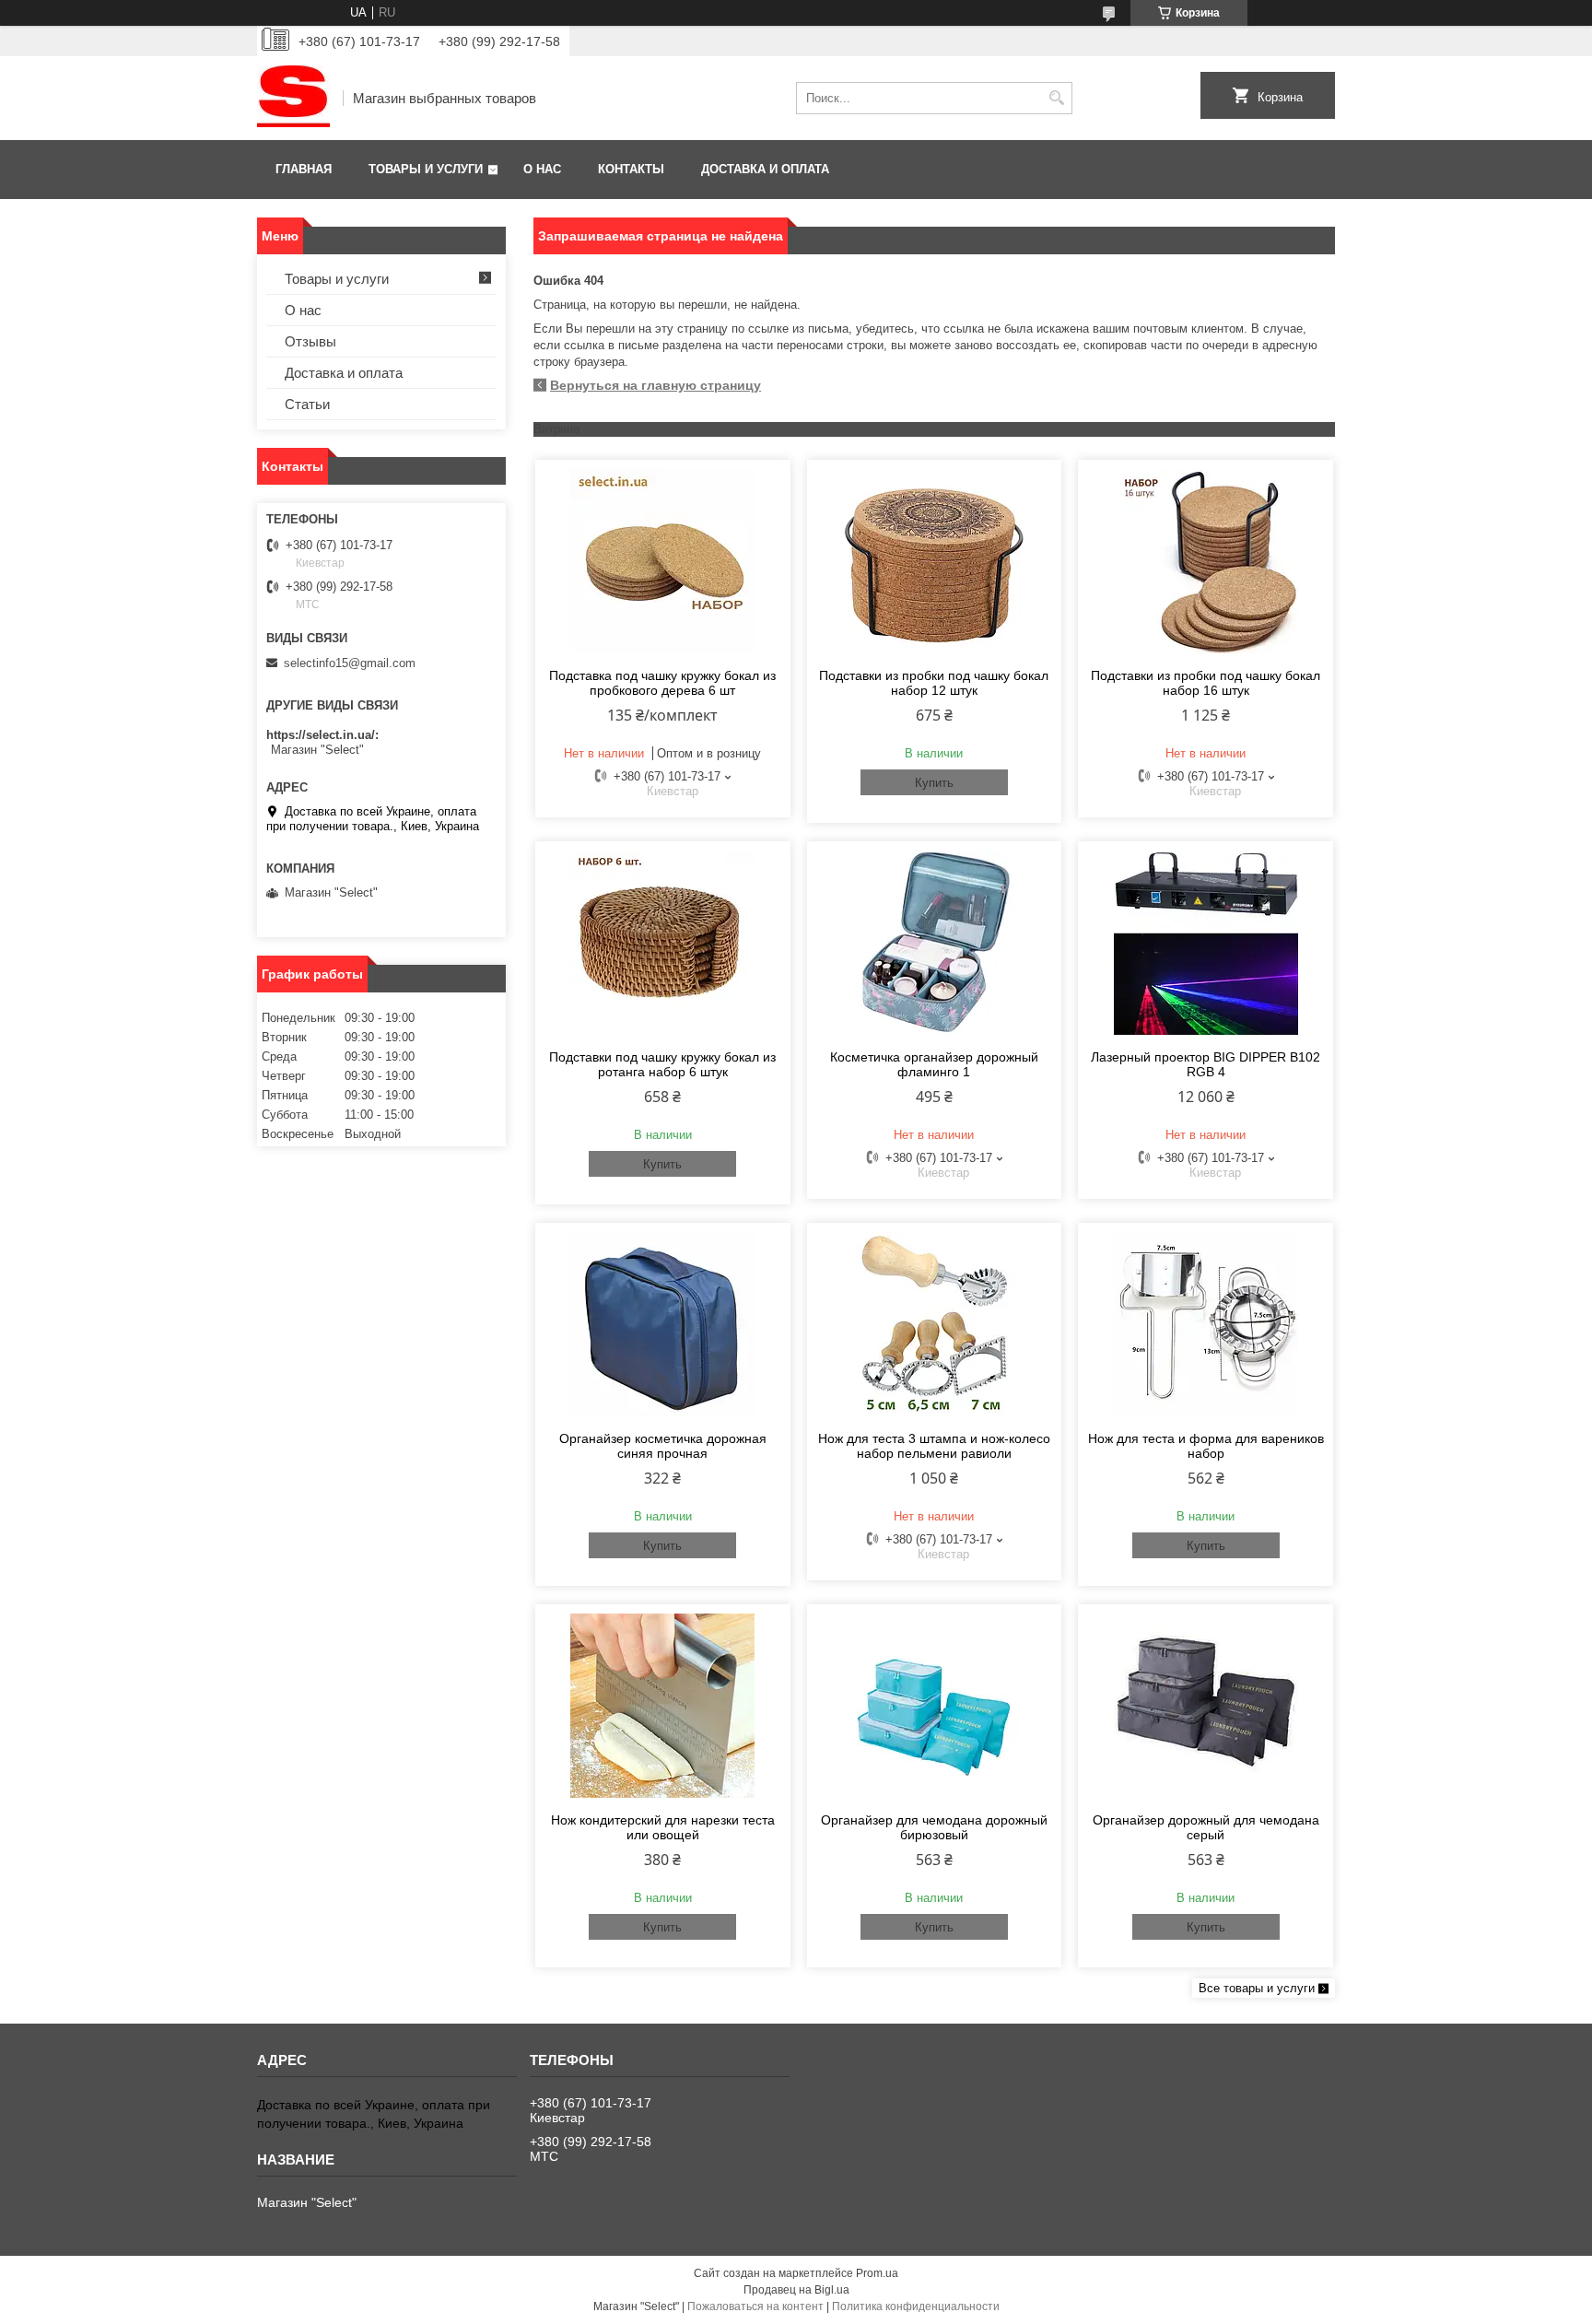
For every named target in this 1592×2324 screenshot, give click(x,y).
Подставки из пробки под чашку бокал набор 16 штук (1206, 683)
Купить (934, 783)
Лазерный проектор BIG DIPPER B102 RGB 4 (1206, 1064)
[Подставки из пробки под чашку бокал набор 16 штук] (1206, 561)
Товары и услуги (426, 169)
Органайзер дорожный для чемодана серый (1206, 1827)
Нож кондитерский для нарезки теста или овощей (663, 1827)
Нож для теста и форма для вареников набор (1206, 1446)
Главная (304, 169)
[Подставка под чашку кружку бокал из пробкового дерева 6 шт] (663, 561)
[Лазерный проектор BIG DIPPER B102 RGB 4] (1206, 943)
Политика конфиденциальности (916, 2306)
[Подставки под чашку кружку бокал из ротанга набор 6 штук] (663, 943)
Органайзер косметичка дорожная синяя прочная (663, 1446)
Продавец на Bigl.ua (796, 2290)
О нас (542, 169)
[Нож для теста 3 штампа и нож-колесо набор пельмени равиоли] (935, 1324)
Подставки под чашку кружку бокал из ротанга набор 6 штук (662, 1064)
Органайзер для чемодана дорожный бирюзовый (934, 1827)
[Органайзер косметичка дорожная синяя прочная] (663, 1324)
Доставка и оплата (765, 169)
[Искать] (1056, 98)
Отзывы (310, 341)
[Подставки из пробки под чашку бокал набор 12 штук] (935, 561)
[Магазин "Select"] (293, 98)
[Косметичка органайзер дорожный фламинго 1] (935, 943)
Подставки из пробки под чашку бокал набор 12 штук (934, 683)
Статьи (307, 404)
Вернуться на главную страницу (656, 385)
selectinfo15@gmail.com (350, 663)
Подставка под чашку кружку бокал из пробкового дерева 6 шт (662, 683)
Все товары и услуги (1257, 1988)
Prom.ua (877, 2273)
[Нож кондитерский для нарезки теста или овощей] (663, 1706)
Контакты (631, 169)
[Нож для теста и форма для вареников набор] (1206, 1324)
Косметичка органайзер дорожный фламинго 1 (934, 1064)
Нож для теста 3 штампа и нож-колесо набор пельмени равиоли (934, 1446)
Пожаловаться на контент (755, 2306)
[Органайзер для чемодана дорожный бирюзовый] (935, 1706)
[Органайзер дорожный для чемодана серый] (1206, 1706)
